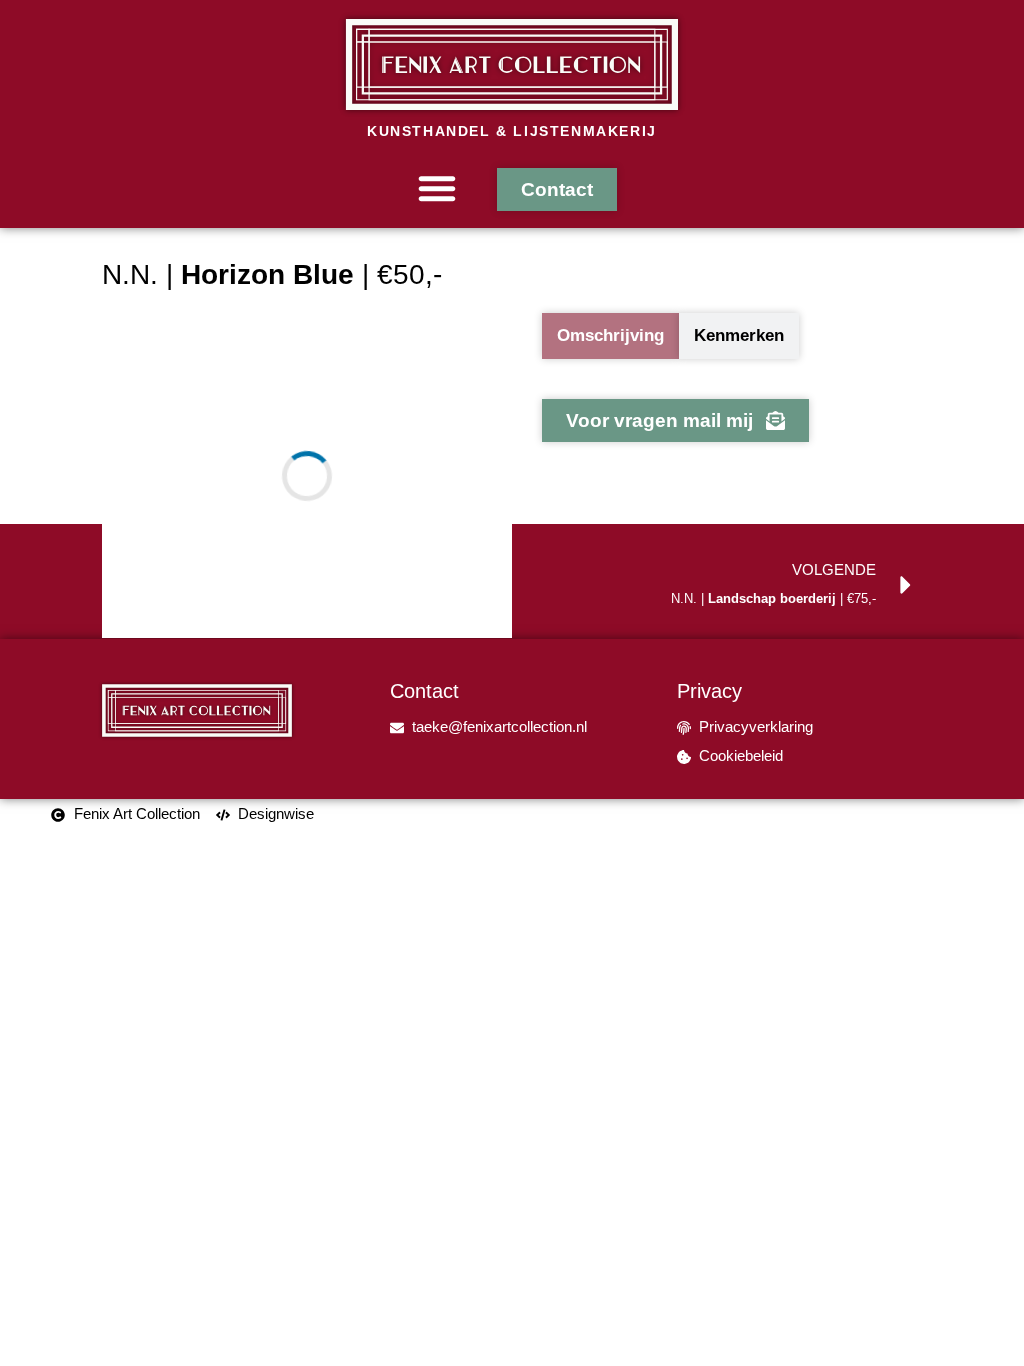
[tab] (610, 336)
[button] (437, 188)
